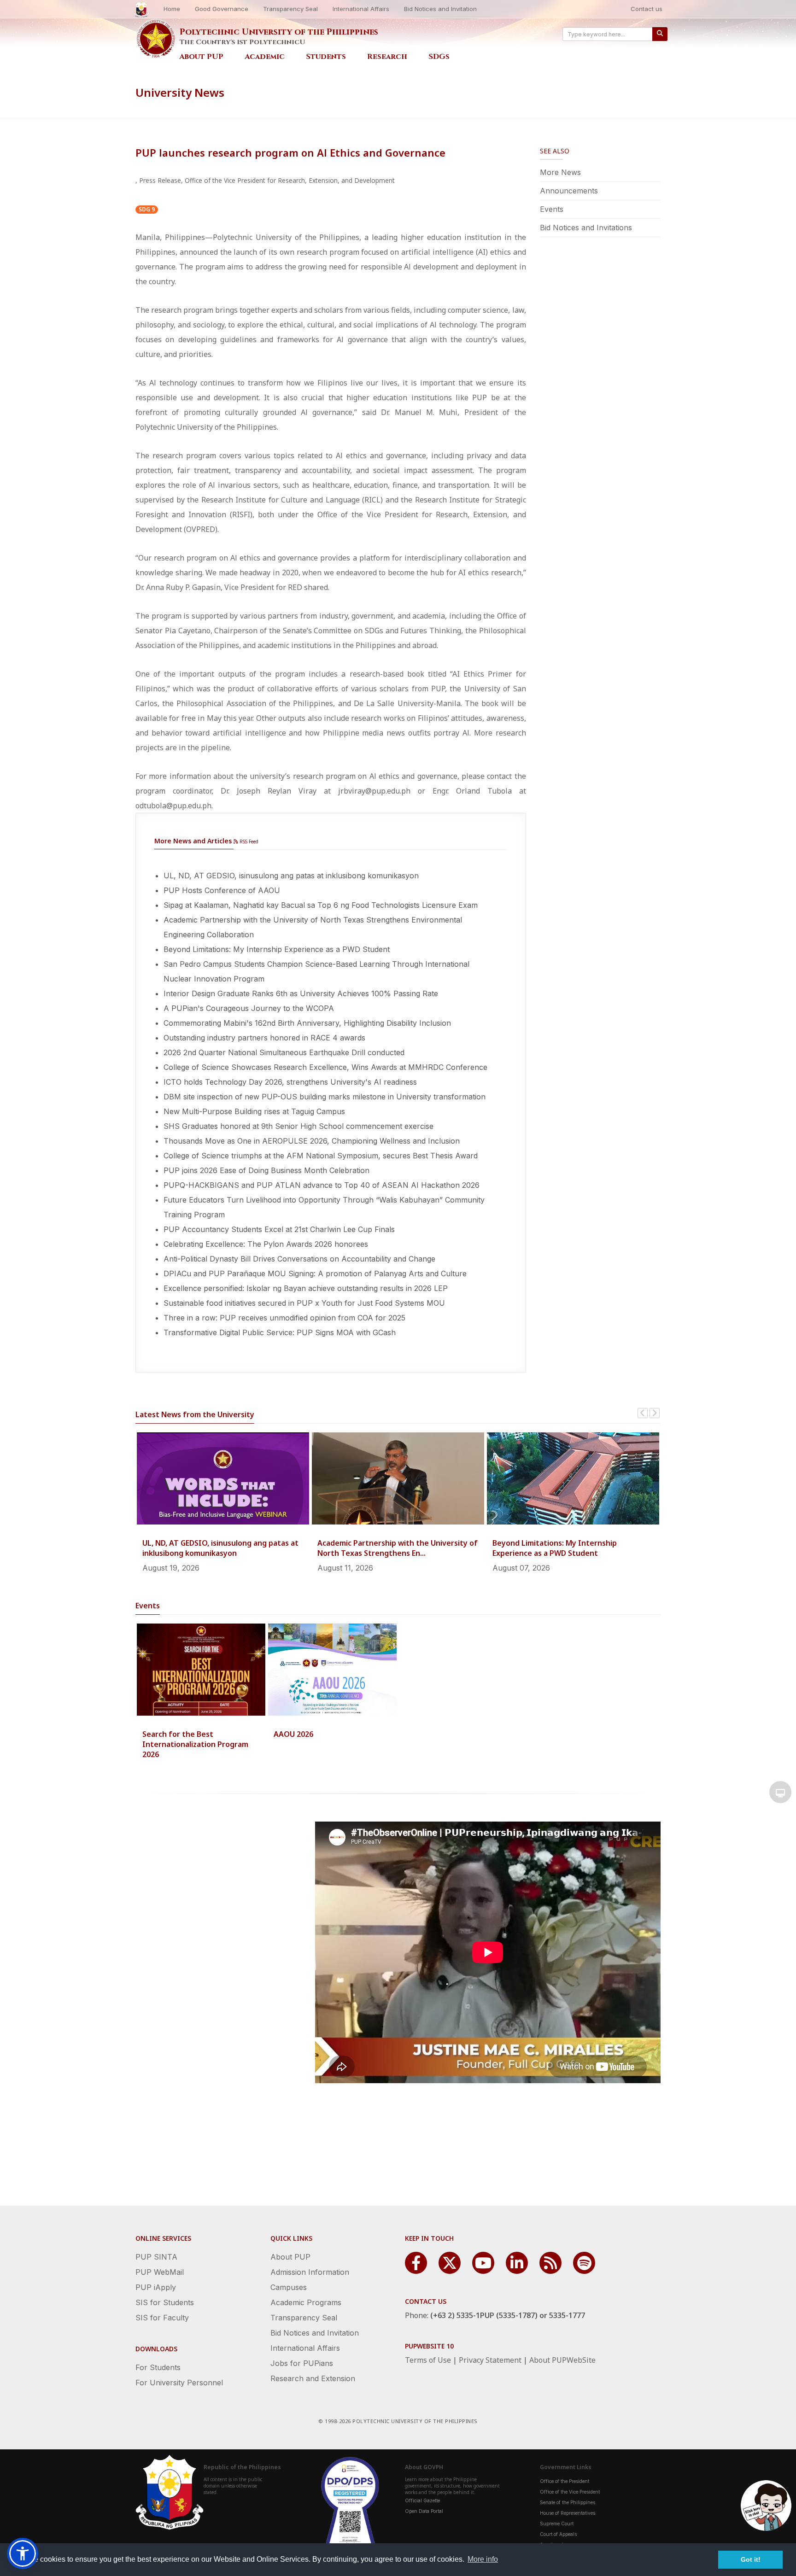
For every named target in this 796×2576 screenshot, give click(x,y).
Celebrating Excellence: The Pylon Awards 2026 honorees (266, 1244)
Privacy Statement (490, 2360)
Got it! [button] (751, 2559)
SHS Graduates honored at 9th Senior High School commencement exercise (298, 1126)
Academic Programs (306, 2302)
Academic (265, 57)
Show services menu (780, 1792)
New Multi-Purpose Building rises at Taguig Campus (254, 1111)
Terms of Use (428, 2360)
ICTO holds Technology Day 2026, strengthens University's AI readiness (290, 1082)
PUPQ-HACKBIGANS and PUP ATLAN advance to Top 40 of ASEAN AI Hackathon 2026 (322, 1185)
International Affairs (361, 9)
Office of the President (565, 2481)
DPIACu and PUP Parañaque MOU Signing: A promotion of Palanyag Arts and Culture (315, 1273)
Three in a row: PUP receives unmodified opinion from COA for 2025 (284, 1318)
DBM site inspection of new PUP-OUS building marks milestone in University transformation (325, 1097)
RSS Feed (248, 841)
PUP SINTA (156, 2257)
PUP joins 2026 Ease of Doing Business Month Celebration (266, 1170)
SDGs (439, 57)
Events (552, 209)
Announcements (569, 191)
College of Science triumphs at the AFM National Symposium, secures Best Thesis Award (321, 1156)
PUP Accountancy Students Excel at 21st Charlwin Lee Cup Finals (279, 1229)
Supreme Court (557, 2523)
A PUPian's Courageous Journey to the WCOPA (249, 1008)
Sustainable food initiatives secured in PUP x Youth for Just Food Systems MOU (304, 1303)
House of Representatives (568, 2513)
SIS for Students (165, 2302)
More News (560, 172)
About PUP (201, 57)
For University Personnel (179, 2383)
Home (172, 9)
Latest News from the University (195, 1414)
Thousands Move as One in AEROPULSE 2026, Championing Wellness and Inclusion (312, 1141)
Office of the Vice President (570, 2492)
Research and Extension (313, 2378)
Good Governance (222, 9)
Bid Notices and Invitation (440, 9)
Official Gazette (422, 2500)
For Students (158, 2367)
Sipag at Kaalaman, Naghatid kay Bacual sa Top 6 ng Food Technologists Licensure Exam (321, 905)
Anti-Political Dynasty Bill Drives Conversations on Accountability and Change (299, 1259)
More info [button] (483, 2559)
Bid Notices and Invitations (586, 228)
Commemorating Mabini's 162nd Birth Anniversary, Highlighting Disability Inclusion (307, 1023)
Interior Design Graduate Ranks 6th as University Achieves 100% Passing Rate (301, 993)
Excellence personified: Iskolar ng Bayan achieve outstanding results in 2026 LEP (306, 1288)
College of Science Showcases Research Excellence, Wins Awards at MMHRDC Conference (325, 1067)
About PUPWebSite (562, 2360)
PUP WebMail (160, 2272)
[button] (23, 2553)
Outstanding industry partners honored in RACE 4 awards (264, 1038)
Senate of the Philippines (568, 2502)
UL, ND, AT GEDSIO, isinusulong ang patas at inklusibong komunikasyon (291, 876)
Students (326, 57)
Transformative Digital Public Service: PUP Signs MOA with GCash (280, 1332)
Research (387, 57)
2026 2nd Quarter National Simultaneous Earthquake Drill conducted (284, 1052)
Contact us (647, 9)
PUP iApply (156, 2287)
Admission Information (310, 2272)
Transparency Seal (290, 9)
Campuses (289, 2287)
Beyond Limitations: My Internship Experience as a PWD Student (277, 949)
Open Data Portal (424, 2511)
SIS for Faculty (162, 2318)
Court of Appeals (558, 2534)
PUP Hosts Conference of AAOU (222, 890)
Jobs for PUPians (302, 2363)
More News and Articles (193, 841)
